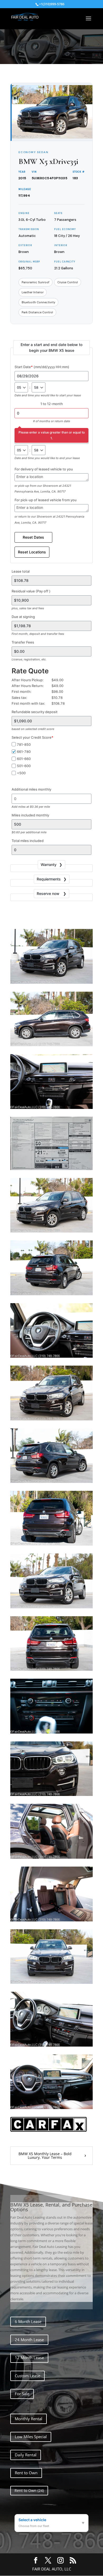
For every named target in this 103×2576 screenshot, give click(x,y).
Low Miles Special (31, 2437)
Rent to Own (26, 2473)
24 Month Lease (29, 2340)
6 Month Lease (28, 2321)
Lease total (21, 571)
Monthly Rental (29, 2419)
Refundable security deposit (35, 712)
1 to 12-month (52, 404)
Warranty (49, 865)
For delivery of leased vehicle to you (44, 469)
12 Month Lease (29, 2358)
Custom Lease (27, 2376)
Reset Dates (33, 537)
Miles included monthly (30, 815)
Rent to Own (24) (29, 2490)
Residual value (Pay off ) (31, 591)
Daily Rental (26, 2455)
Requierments (49, 879)
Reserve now (49, 893)
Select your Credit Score (32, 737)
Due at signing (23, 617)
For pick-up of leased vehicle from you (46, 500)
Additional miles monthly (31, 789)
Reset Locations (32, 552)
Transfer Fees (23, 642)
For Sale (22, 2394)
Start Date (42, 367)
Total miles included (28, 841)
